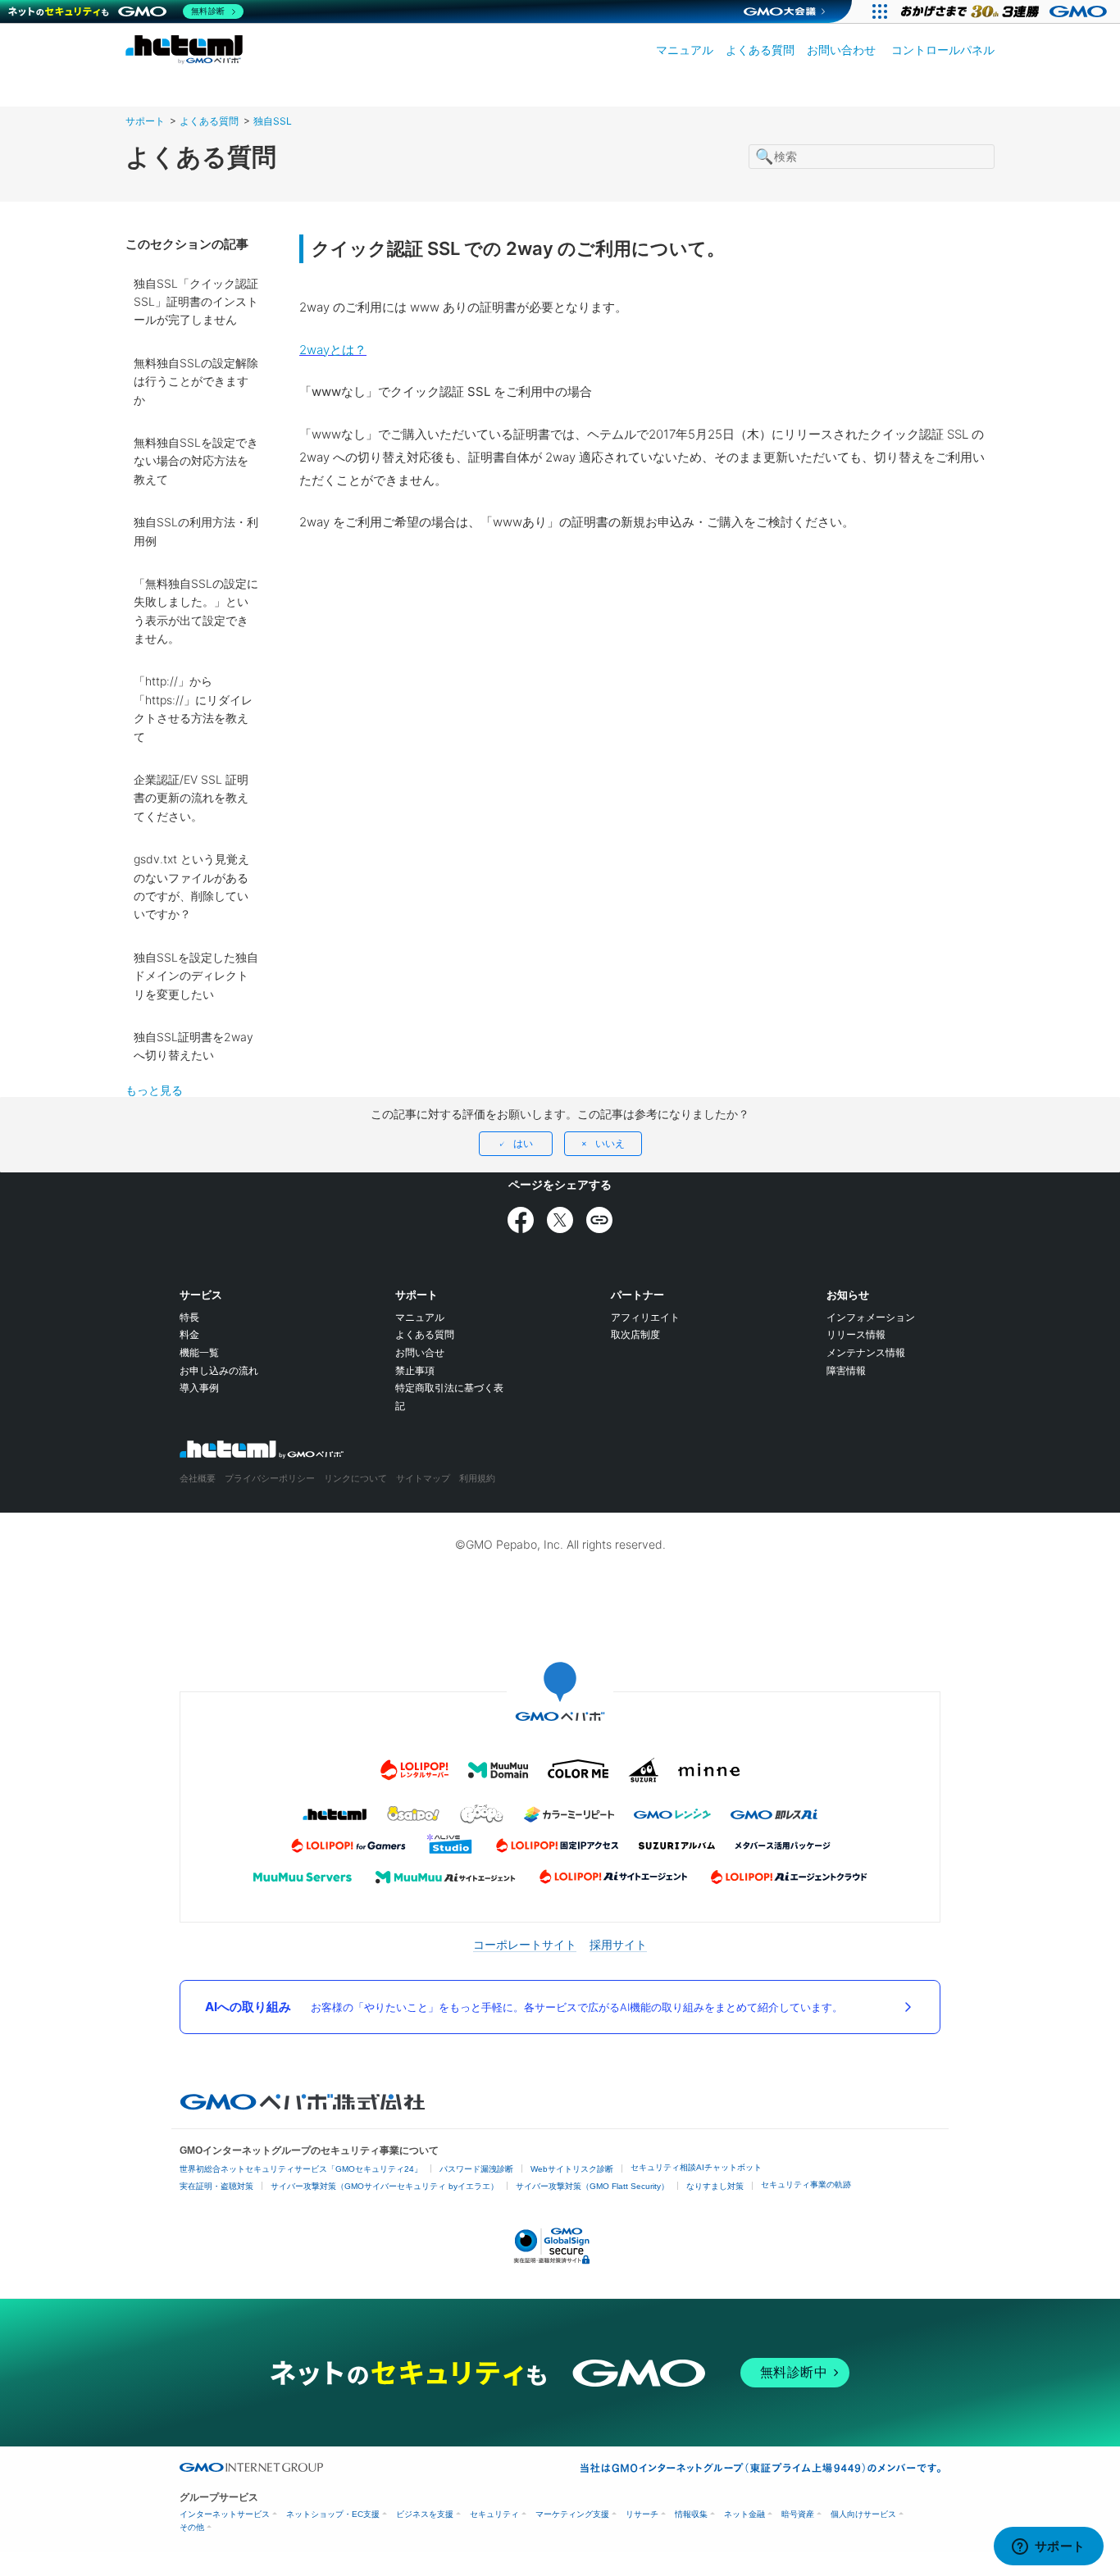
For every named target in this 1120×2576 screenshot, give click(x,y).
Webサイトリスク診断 (572, 2169)
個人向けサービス (863, 2514)
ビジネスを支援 (425, 2514)
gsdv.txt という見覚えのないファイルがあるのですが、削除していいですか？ (191, 886)
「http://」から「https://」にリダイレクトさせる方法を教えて (193, 708)
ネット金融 (744, 2514)
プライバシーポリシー (270, 1478)
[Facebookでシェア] (521, 1220)
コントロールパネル (943, 50)
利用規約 (477, 1478)
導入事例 (199, 1388)
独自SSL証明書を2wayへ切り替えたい (193, 1046)
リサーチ (642, 2514)
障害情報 (846, 1370)
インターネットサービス (225, 2514)
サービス (201, 1295)
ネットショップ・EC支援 (333, 2514)
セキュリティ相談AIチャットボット (696, 2167)
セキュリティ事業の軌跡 (806, 2185)
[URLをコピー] (599, 1220)
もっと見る (154, 1090)
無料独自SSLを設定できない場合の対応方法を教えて (196, 461)
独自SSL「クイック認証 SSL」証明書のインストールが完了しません (196, 302)
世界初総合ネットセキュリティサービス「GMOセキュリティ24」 (301, 2169)
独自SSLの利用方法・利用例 (196, 531)
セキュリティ (494, 2514)
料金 (189, 1334)
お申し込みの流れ (219, 1370)
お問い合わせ (841, 50)
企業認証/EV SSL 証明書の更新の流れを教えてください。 (191, 798)
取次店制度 (635, 1334)
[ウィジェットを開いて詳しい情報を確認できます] (1048, 2547)
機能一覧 (199, 1352)
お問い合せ (420, 1352)
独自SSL (273, 121)
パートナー (637, 1295)
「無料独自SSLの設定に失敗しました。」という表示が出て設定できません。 (196, 611)
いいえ (610, 1143)
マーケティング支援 (572, 2514)
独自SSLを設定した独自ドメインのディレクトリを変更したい (196, 976)
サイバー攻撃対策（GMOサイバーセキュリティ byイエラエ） (385, 2186)
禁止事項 (415, 1370)
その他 (192, 2527)
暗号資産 (798, 2514)
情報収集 (691, 2514)
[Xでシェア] (560, 1220)
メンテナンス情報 (866, 1352)
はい (523, 1143)
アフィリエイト (645, 1317)
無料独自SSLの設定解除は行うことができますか (196, 381)
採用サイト (618, 1944)
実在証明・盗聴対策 (216, 2186)
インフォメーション (871, 1317)
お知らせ (848, 1295)
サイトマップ (423, 1478)
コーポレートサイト (525, 1944)
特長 (189, 1317)
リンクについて (355, 1478)
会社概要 (198, 1478)
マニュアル (685, 50)
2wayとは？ (333, 350)
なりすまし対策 (715, 2186)
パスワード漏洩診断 (476, 2169)
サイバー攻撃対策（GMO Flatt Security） (592, 2186)
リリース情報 (856, 1334)
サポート (145, 121)
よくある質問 (760, 50)
